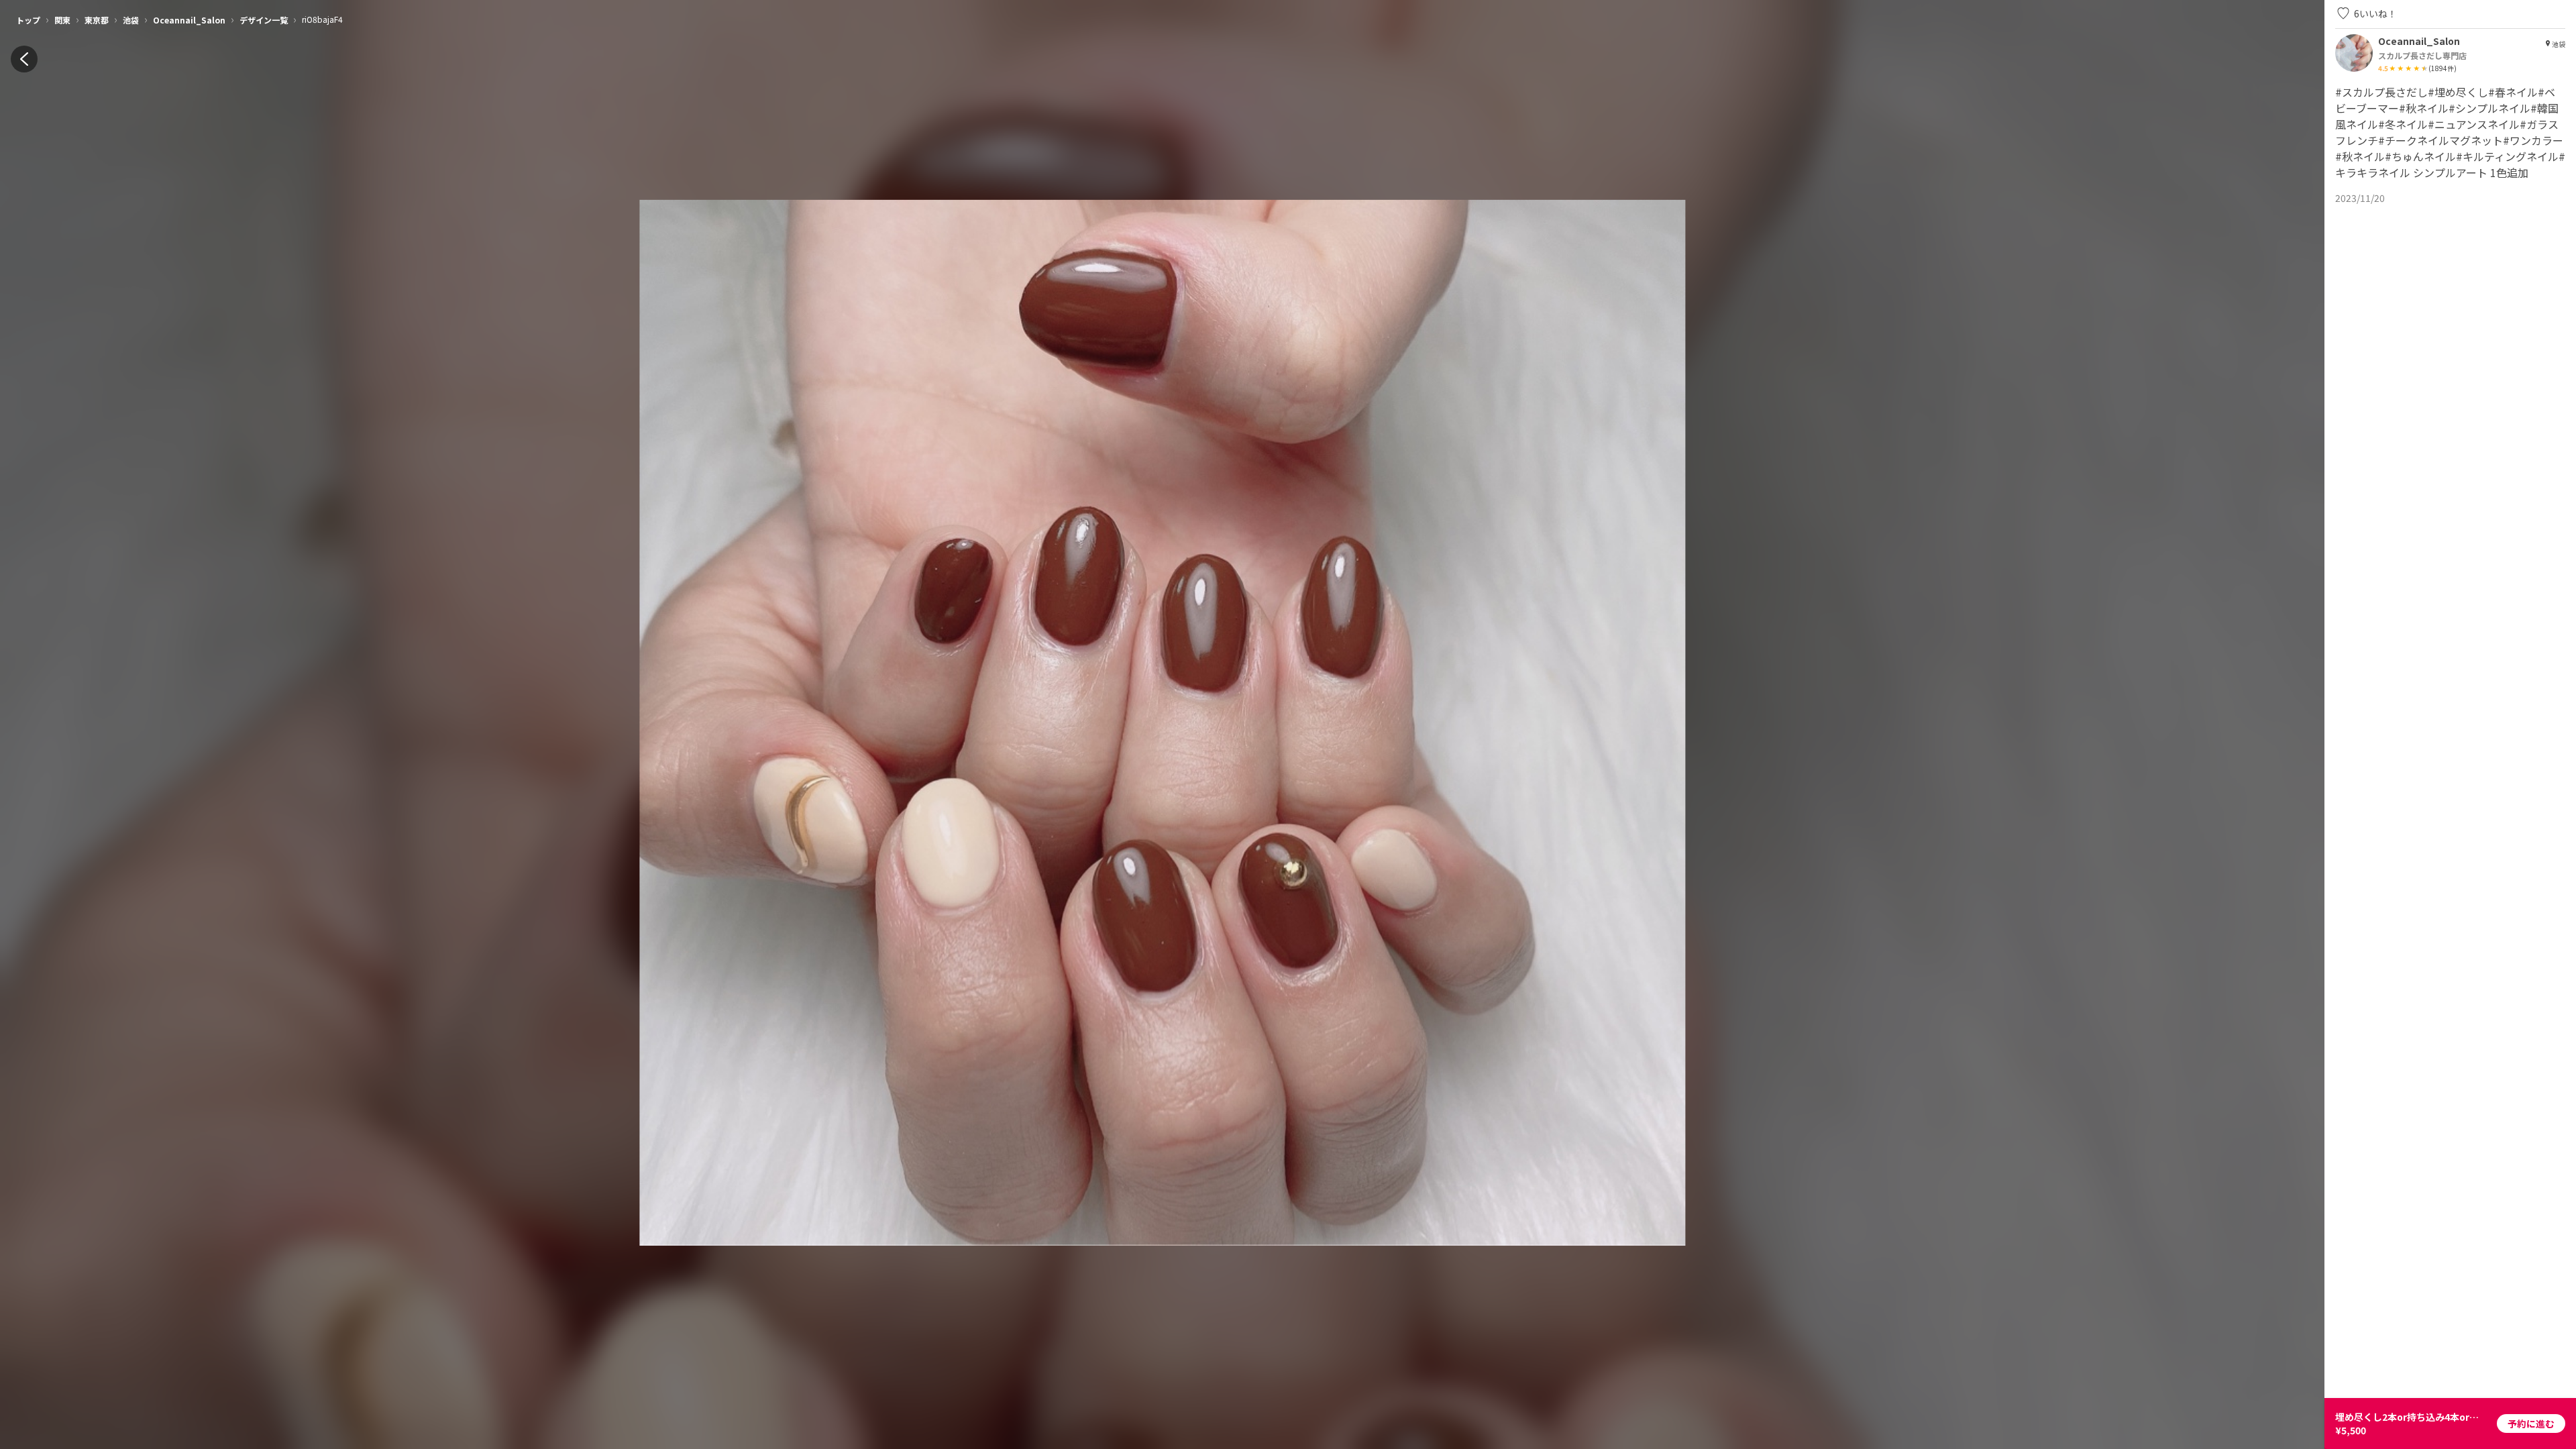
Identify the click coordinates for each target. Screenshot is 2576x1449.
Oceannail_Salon (189, 20)
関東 (62, 20)
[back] (24, 59)
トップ (28, 20)
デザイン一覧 (264, 20)
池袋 (131, 20)
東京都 (97, 20)
